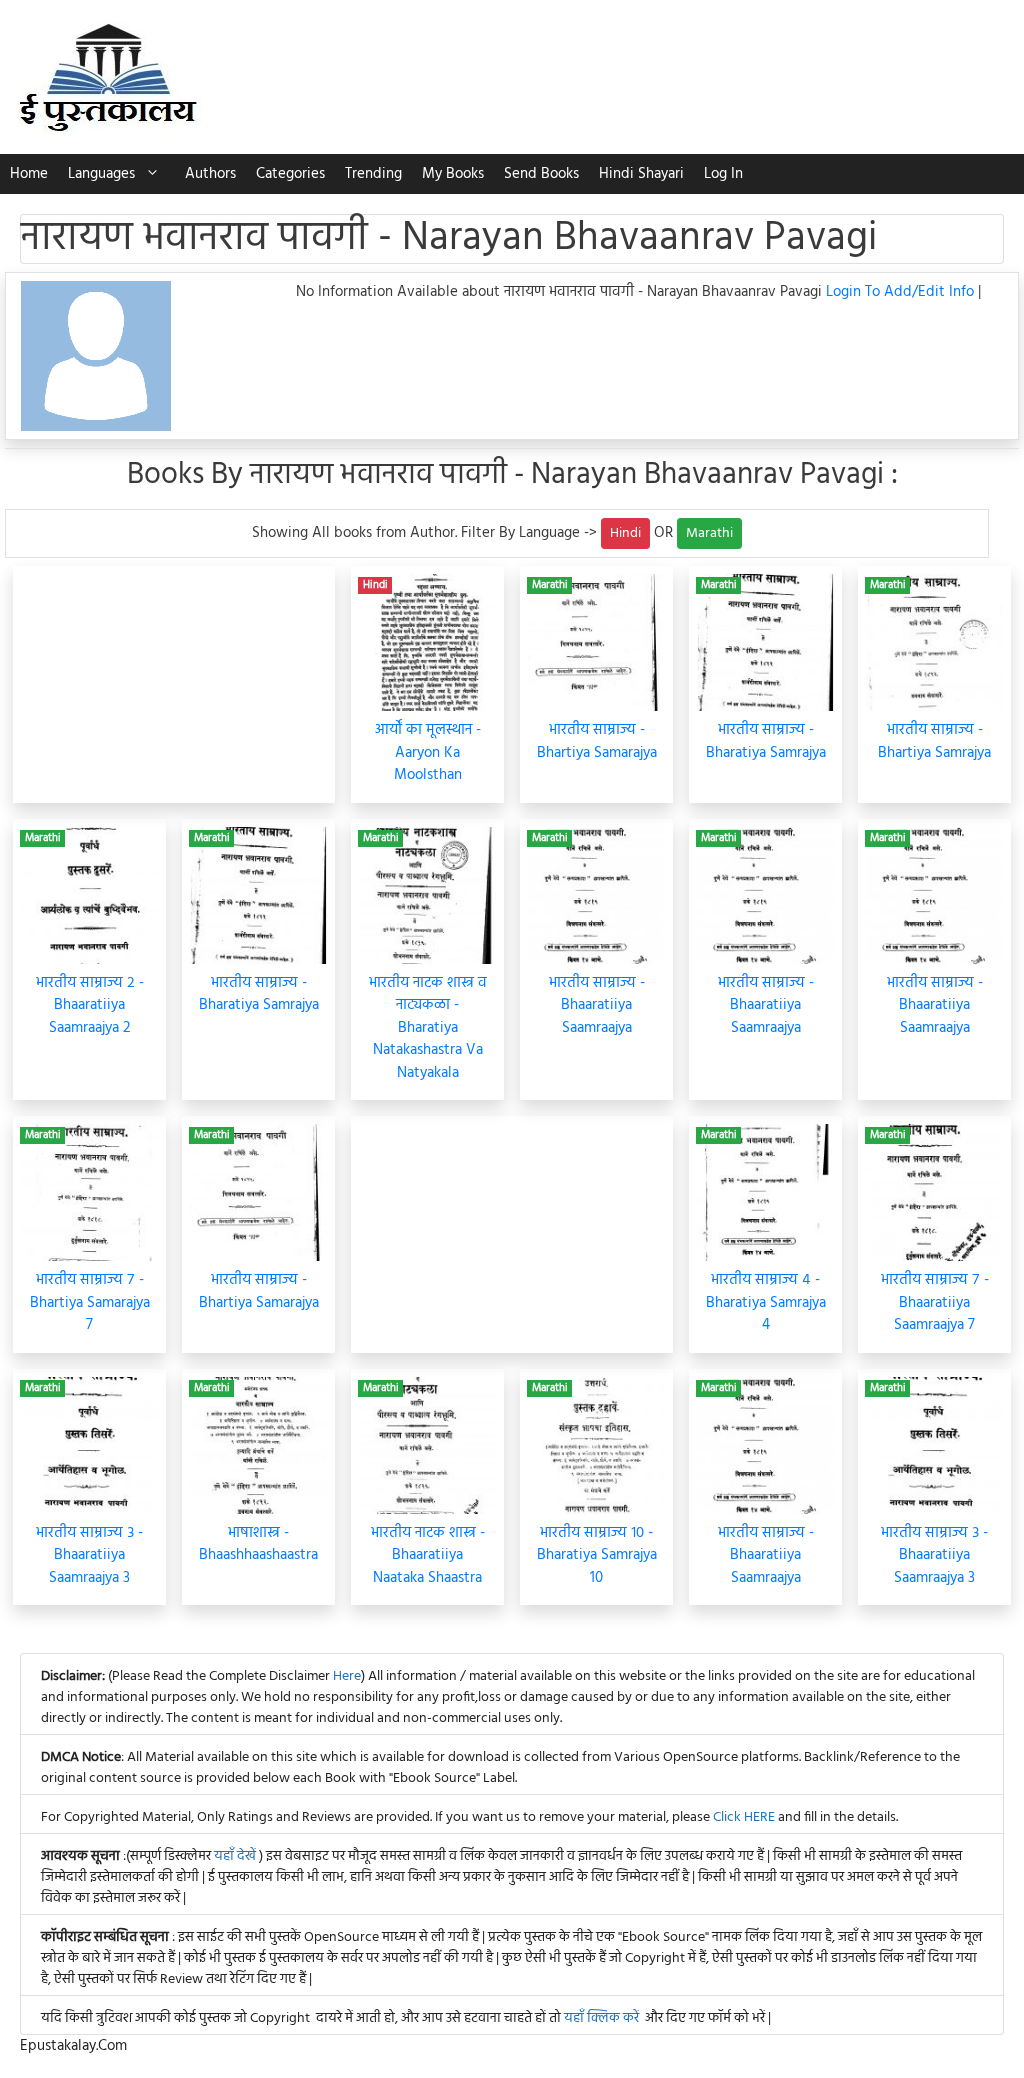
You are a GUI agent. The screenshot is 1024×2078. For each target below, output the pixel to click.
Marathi (709, 533)
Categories (290, 174)
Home (29, 174)
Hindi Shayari (641, 174)
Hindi (625, 533)
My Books (453, 174)
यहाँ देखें (236, 1856)
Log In (723, 174)
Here (347, 1676)
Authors (210, 174)
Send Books (541, 174)
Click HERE (744, 1817)
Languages (101, 174)
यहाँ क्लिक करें (601, 2018)
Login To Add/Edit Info (902, 292)
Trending (373, 174)
